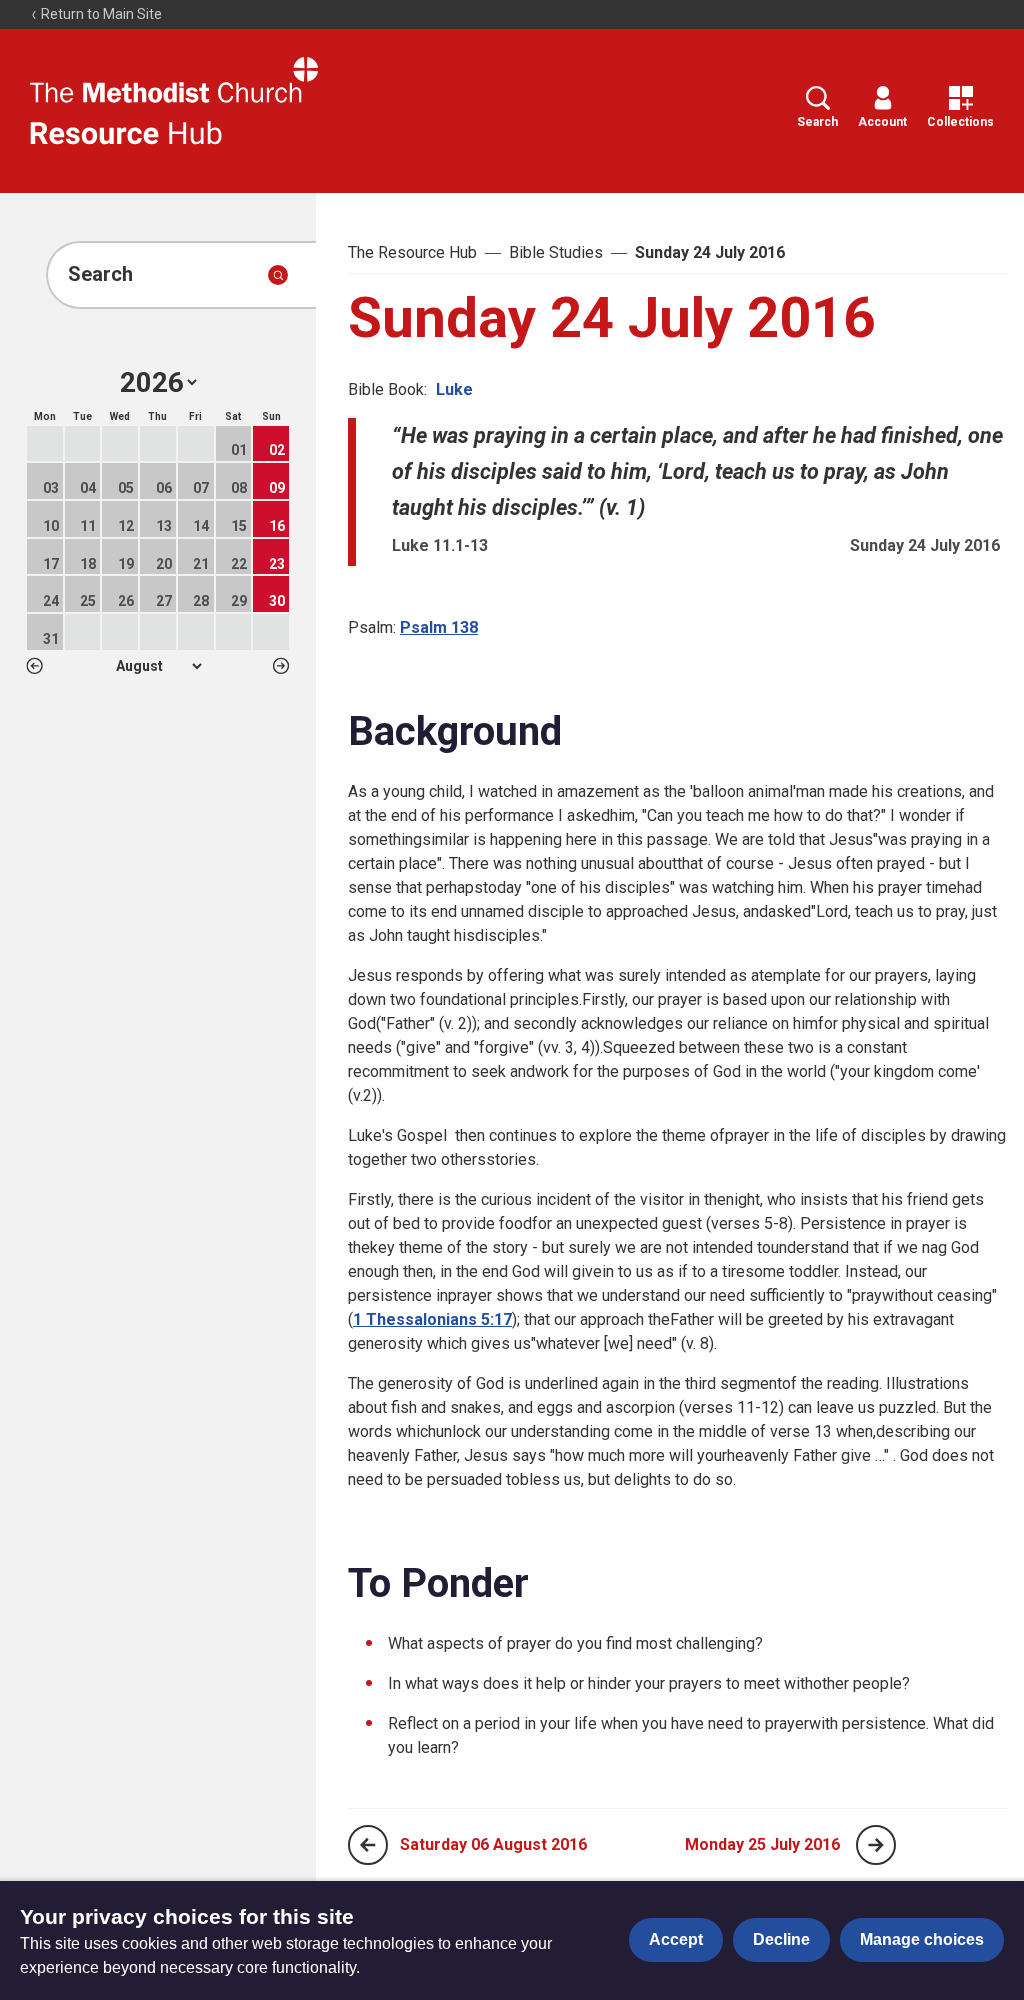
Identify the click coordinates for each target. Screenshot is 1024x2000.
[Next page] (876, 1845)
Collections (960, 122)
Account (882, 122)
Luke (454, 389)
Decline (781, 1939)
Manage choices (922, 1939)
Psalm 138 (439, 627)
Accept (676, 1939)
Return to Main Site (100, 14)
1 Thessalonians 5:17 (432, 1319)
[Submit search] (278, 275)
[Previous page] (368, 1845)
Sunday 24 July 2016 (710, 252)
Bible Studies (556, 252)
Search (817, 122)
